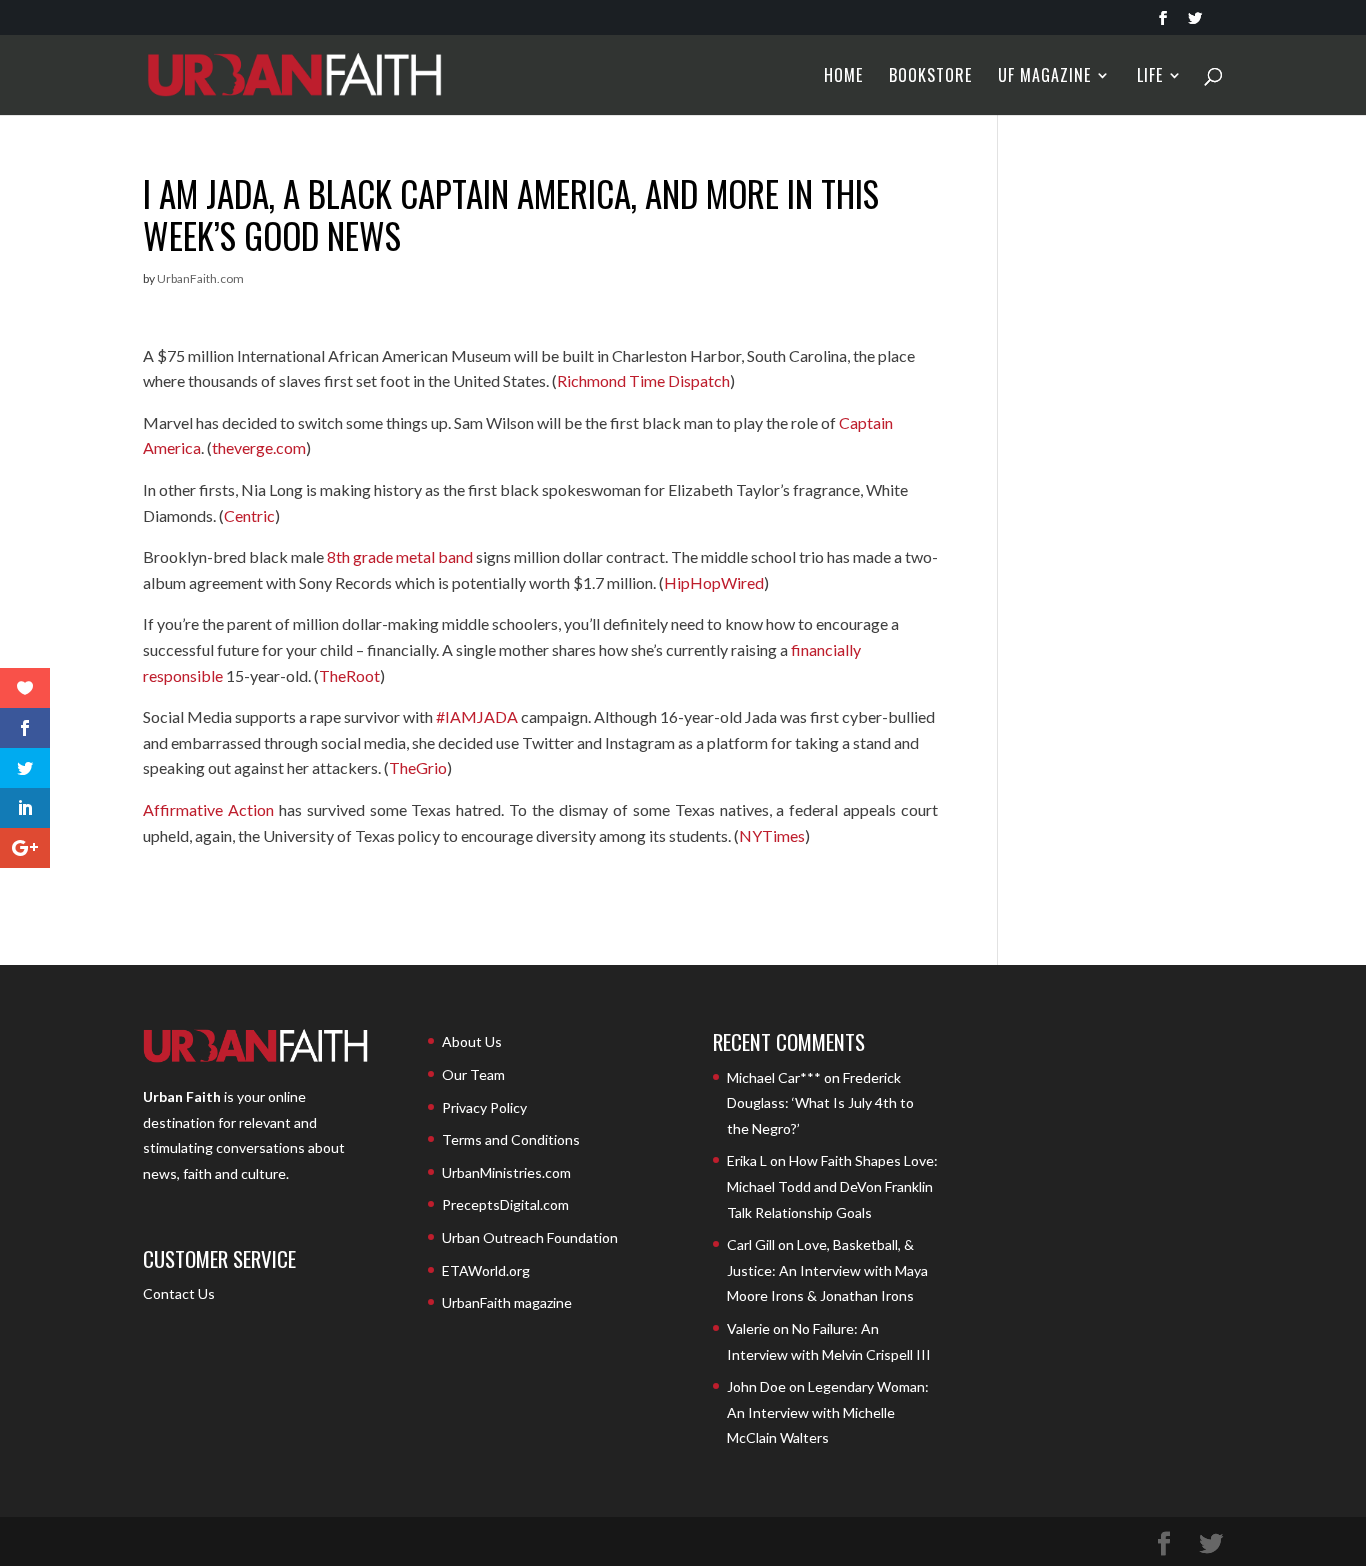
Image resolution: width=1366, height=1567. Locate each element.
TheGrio (418, 767)
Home (843, 77)
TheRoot (349, 675)
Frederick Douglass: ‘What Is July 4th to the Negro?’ (820, 1103)
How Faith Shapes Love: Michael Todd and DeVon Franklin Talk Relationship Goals (832, 1186)
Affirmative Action (208, 809)
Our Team (473, 1074)
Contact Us (179, 1293)
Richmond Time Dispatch (643, 380)
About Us (472, 1041)
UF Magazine (1044, 77)
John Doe (756, 1386)
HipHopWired (714, 582)
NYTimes (772, 835)
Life (1150, 77)
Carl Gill (751, 1244)
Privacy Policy (484, 1107)
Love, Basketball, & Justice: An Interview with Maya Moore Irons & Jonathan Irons (827, 1270)
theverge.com (259, 447)
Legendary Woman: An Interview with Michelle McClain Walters (828, 1412)
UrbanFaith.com (200, 278)
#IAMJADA (477, 716)
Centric (249, 515)
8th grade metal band (400, 556)
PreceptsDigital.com (505, 1204)
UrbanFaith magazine (507, 1302)
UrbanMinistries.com (506, 1172)
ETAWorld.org (486, 1270)
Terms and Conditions (511, 1139)
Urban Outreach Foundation (530, 1237)
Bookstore (930, 77)
